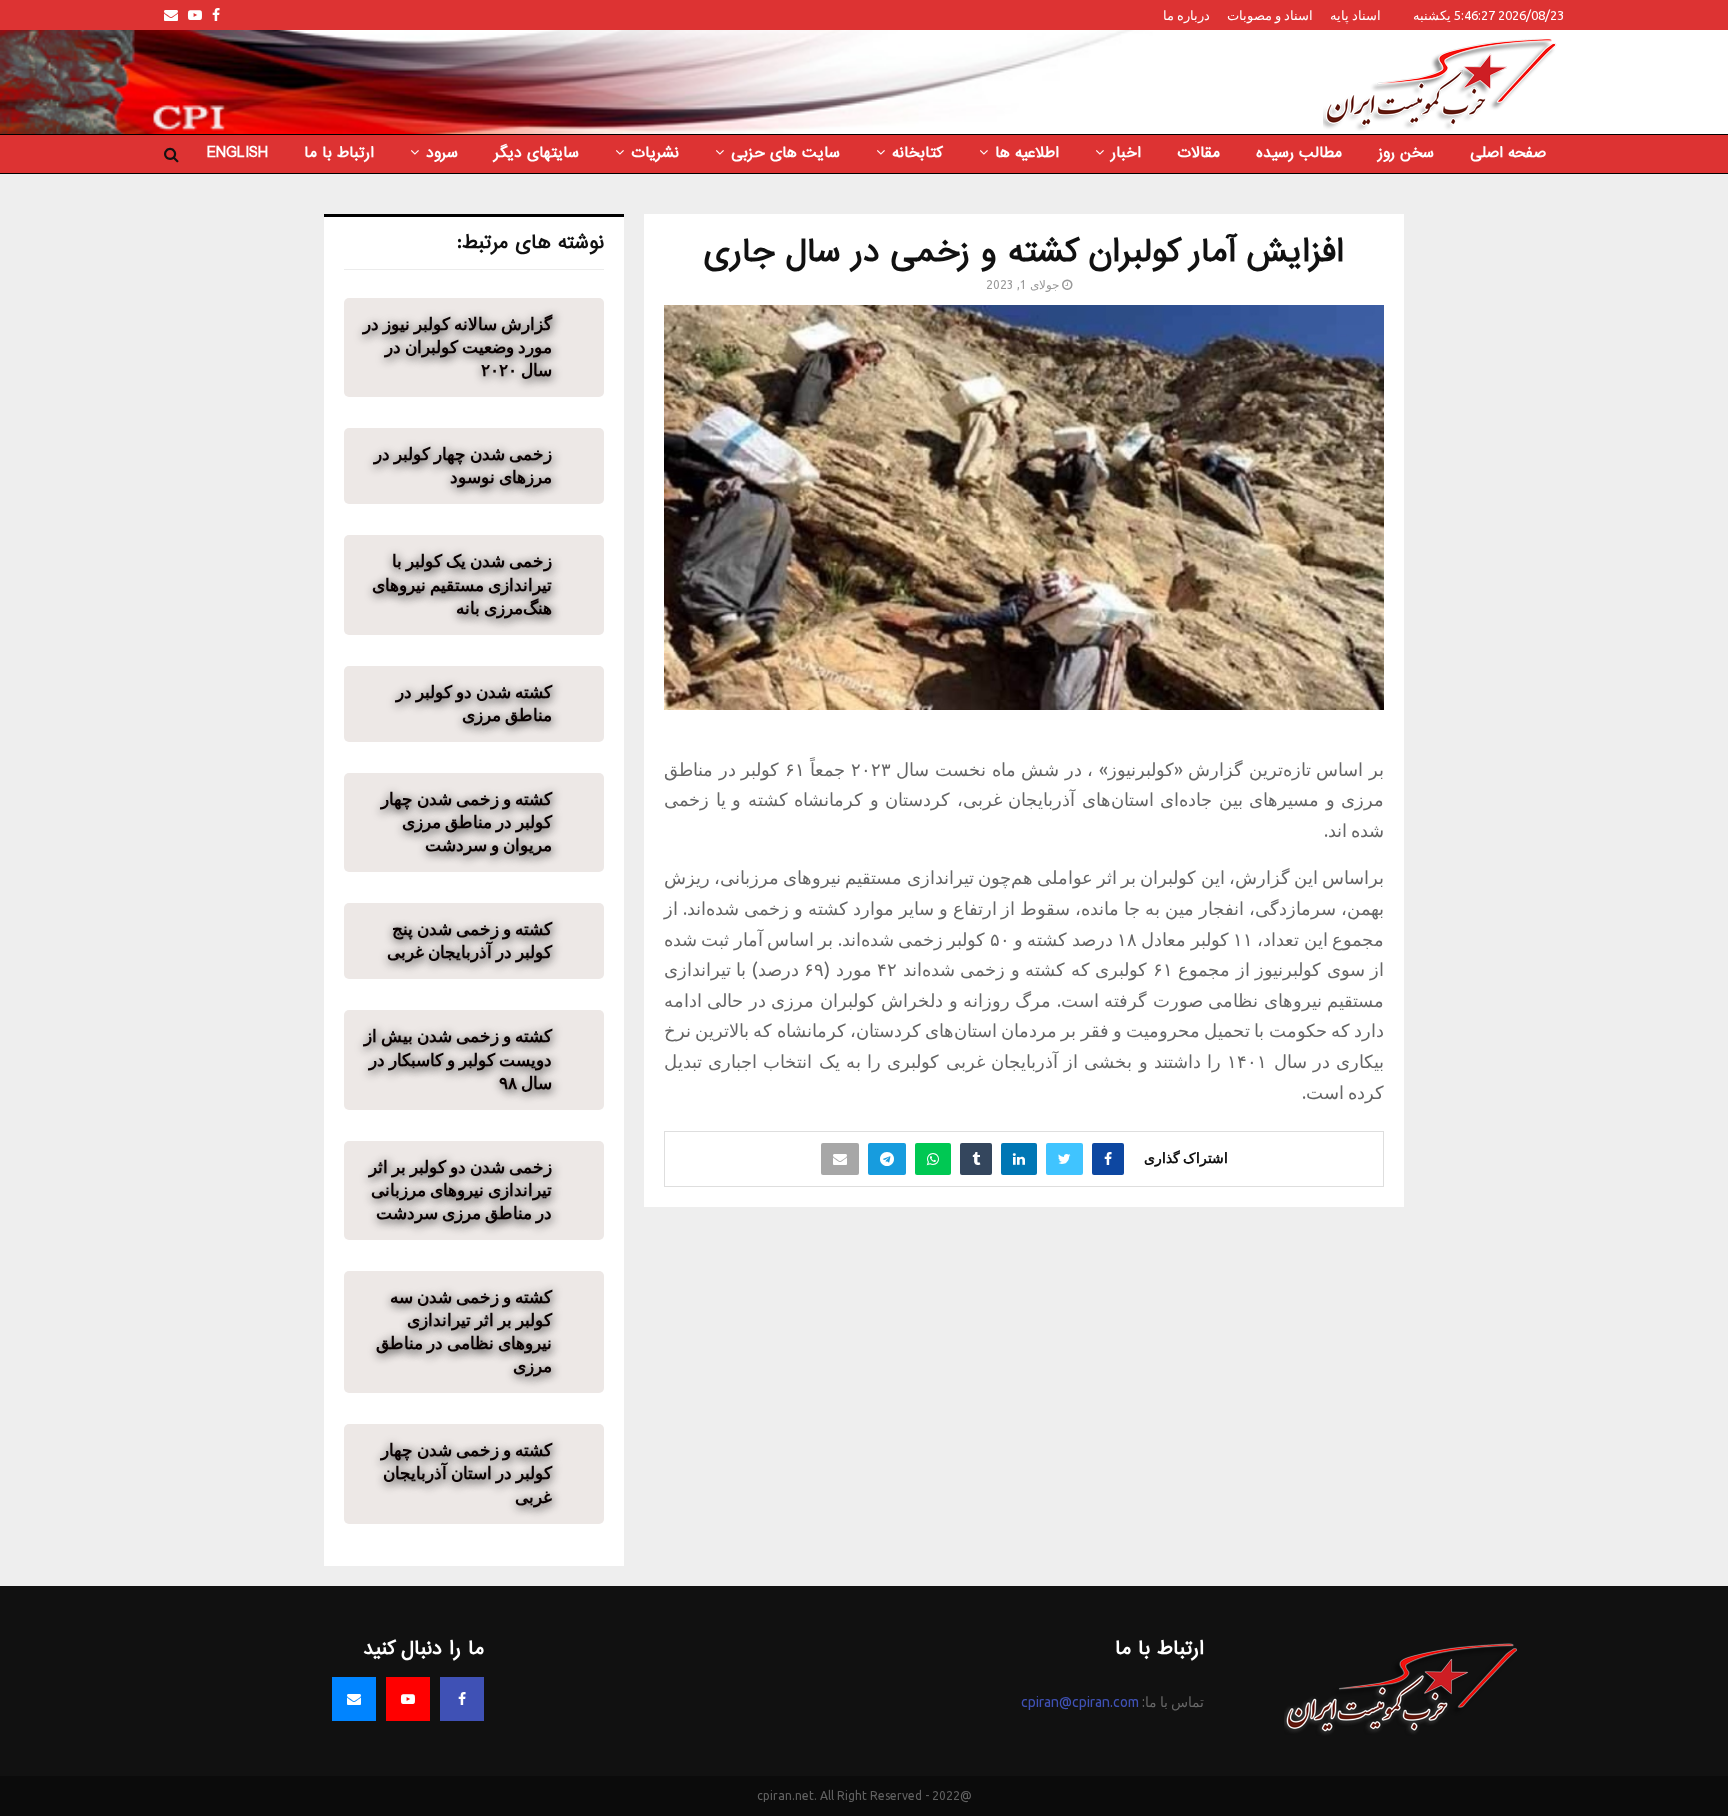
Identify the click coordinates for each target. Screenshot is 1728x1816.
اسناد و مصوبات (1270, 15)
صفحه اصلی (1508, 153)
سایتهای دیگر (536, 153)
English (237, 153)
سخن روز (1406, 153)
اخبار (1126, 153)
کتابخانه (917, 153)
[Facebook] (462, 1699)
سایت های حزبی (785, 153)
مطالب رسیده (1299, 153)
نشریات (655, 153)
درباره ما (1186, 15)
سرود (442, 153)
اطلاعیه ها (1027, 153)
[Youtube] (408, 1699)
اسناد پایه (1355, 15)
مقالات (1198, 153)
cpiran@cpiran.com (1080, 1702)
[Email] (354, 1699)
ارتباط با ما (339, 153)
